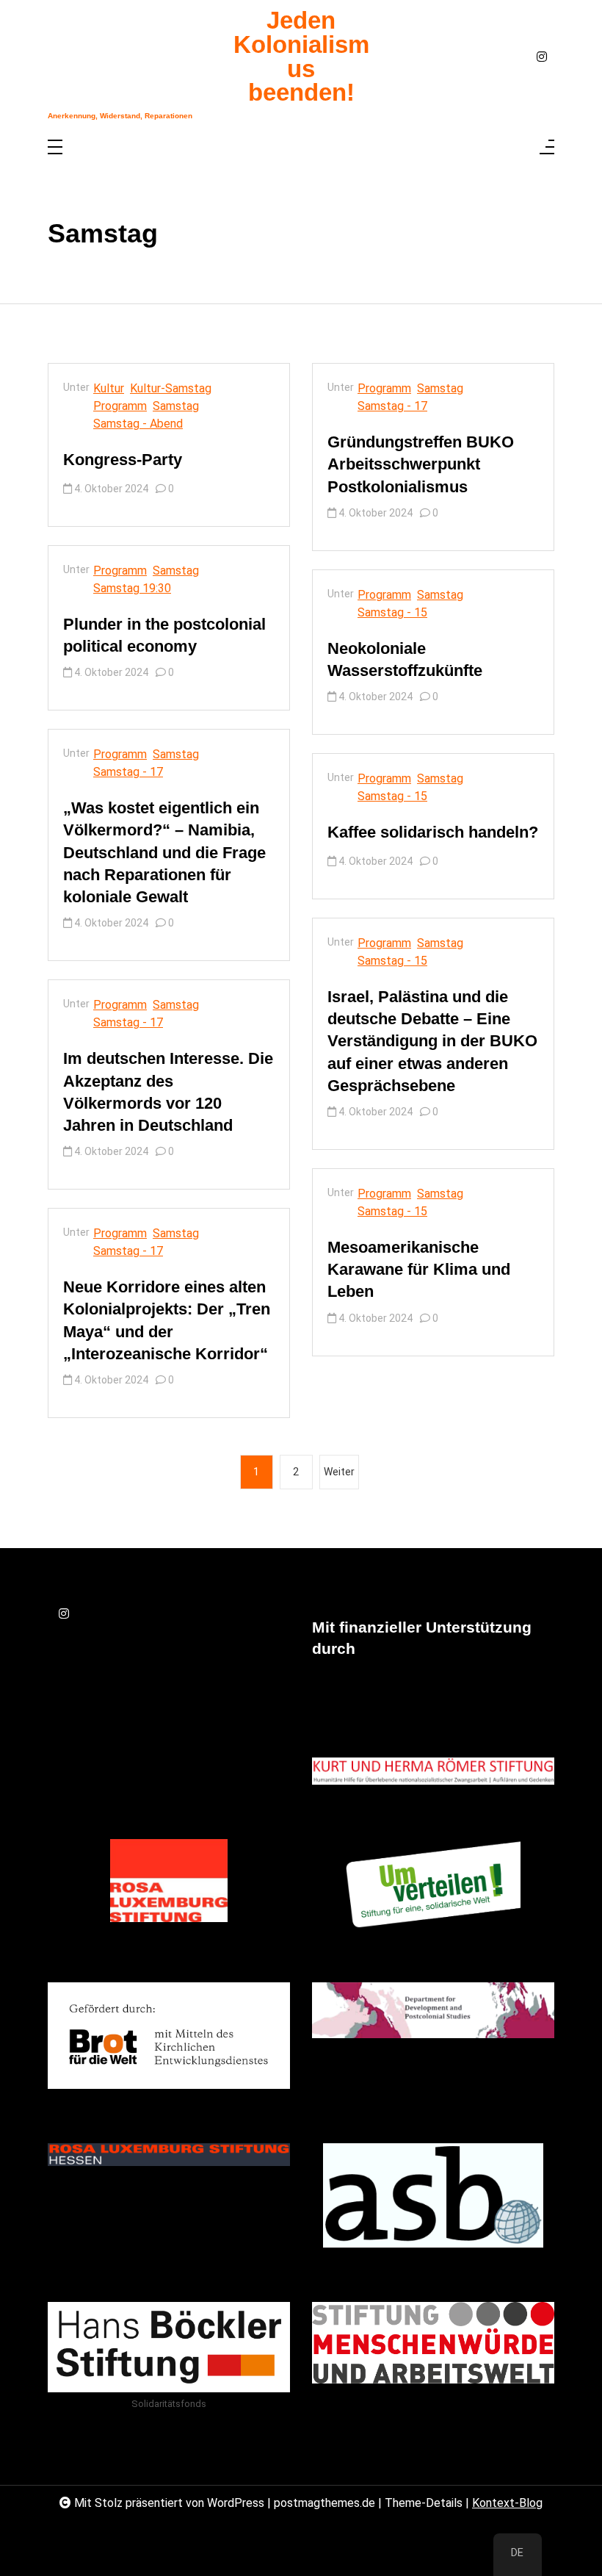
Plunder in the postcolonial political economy (164, 635)
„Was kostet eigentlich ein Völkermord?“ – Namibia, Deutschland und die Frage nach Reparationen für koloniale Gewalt (164, 852)
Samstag (176, 406)
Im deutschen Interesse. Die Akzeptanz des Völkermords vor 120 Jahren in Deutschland (168, 1092)
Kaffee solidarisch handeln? (433, 832)
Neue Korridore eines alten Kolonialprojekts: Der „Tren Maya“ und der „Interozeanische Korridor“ (167, 1320)
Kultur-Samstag (171, 388)
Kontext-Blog (507, 2503)
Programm (120, 406)
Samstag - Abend (138, 424)
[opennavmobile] (547, 148)
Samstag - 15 (392, 612)
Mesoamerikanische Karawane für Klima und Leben (419, 1269)
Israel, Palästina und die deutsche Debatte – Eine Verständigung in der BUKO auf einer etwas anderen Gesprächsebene (432, 1041)
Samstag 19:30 (132, 588)
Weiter (339, 1472)
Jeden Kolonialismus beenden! (301, 57)
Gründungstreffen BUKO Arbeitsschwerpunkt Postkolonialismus (421, 464)
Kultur (109, 388)
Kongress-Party (123, 460)
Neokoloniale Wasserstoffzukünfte (405, 659)
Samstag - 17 (128, 772)
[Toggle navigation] (55, 148)
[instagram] (542, 57)
